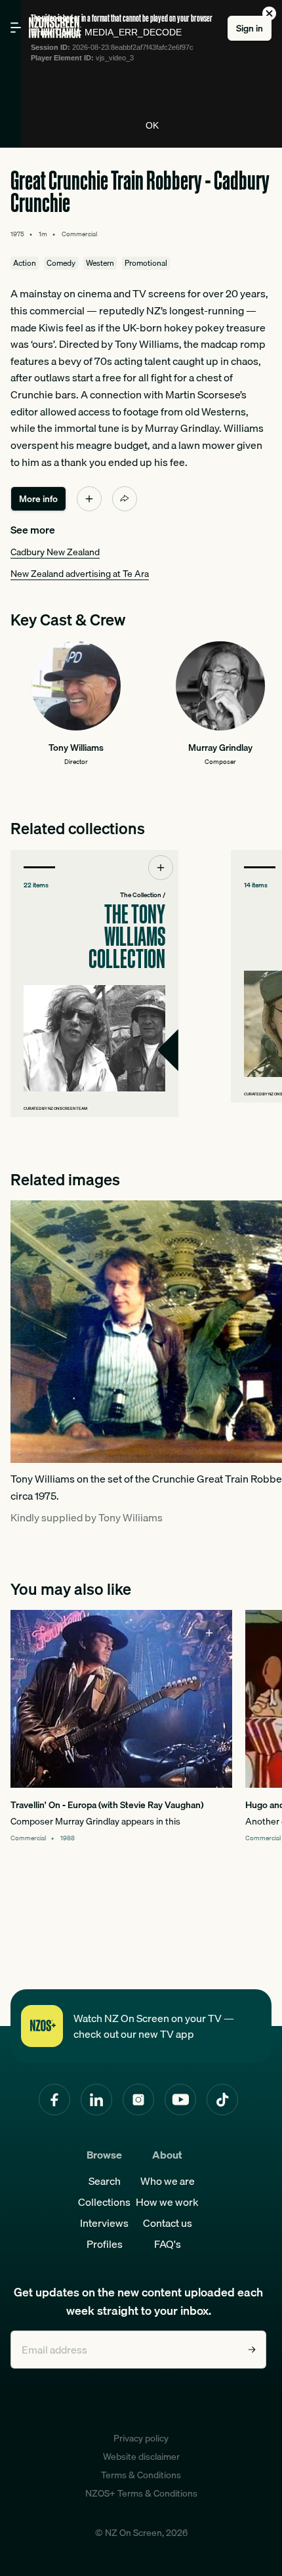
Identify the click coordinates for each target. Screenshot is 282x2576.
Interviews (104, 2223)
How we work (167, 2202)
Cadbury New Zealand (55, 552)
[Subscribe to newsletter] (252, 2350)
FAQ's (168, 2244)
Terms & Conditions (141, 2475)
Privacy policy (141, 2438)
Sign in (250, 28)
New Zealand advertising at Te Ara (80, 574)
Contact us (168, 2223)
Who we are (168, 2181)
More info (38, 499)
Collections (104, 2202)
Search (105, 2181)
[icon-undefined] (89, 499)
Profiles (105, 2244)
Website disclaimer (141, 2457)
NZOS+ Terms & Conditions (141, 2493)
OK (152, 125)
